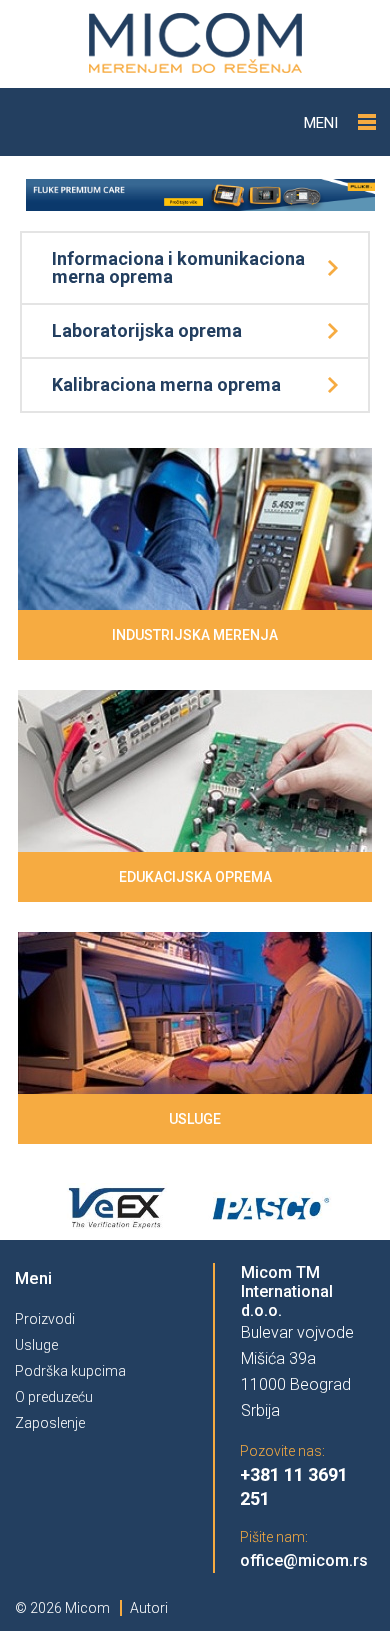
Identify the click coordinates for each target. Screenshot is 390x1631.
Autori (149, 1608)
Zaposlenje (50, 1423)
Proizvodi (45, 1319)
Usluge (36, 1345)
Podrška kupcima (70, 1371)
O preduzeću (54, 1397)
